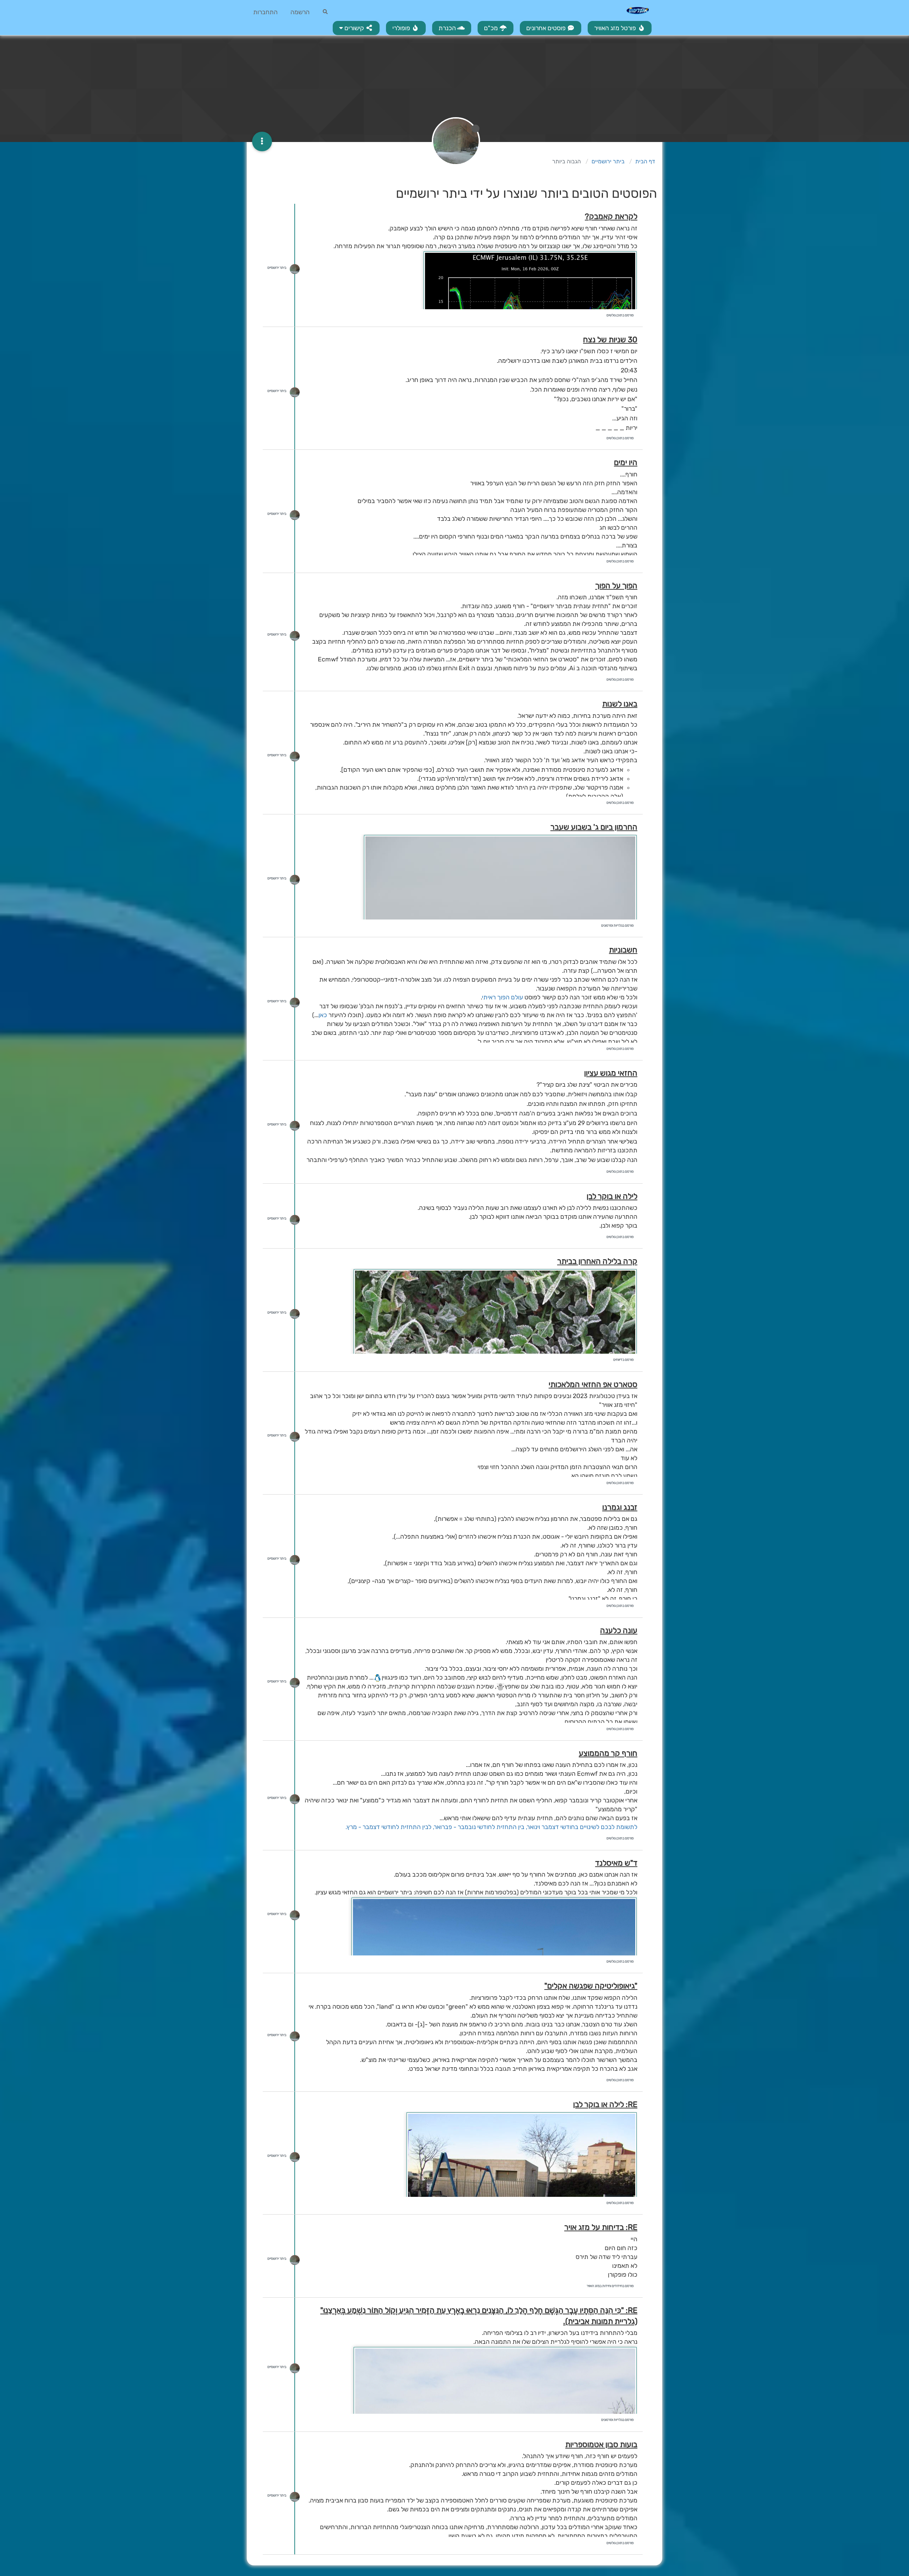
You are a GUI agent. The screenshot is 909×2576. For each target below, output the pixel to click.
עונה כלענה (619, 1630)
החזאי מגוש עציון (611, 1073)
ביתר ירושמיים (277, 268)
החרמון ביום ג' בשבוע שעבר (594, 827)
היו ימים (626, 462)
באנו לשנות (620, 704)
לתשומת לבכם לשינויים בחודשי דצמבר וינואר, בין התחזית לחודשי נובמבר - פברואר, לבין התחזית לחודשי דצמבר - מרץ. (491, 1827)
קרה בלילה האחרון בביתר (597, 1261)
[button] (356, 28)
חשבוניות (623, 950)
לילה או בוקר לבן (612, 1196)
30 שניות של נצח (610, 340)
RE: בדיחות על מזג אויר (601, 2227)
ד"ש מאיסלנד (616, 1863)
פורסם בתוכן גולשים (620, 315)
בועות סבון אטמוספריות (601, 2444)
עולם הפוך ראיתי (503, 997)
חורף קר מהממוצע (608, 1753)
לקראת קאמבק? (611, 216)
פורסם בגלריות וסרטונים (617, 926)
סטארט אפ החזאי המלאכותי (593, 1384)
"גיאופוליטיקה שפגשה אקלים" (591, 1986)
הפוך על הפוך (616, 586)
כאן (323, 1015)
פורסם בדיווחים (624, 1360)
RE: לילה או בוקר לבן (605, 2104)
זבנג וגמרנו (620, 1507)
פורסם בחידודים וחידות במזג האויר (610, 2286)
